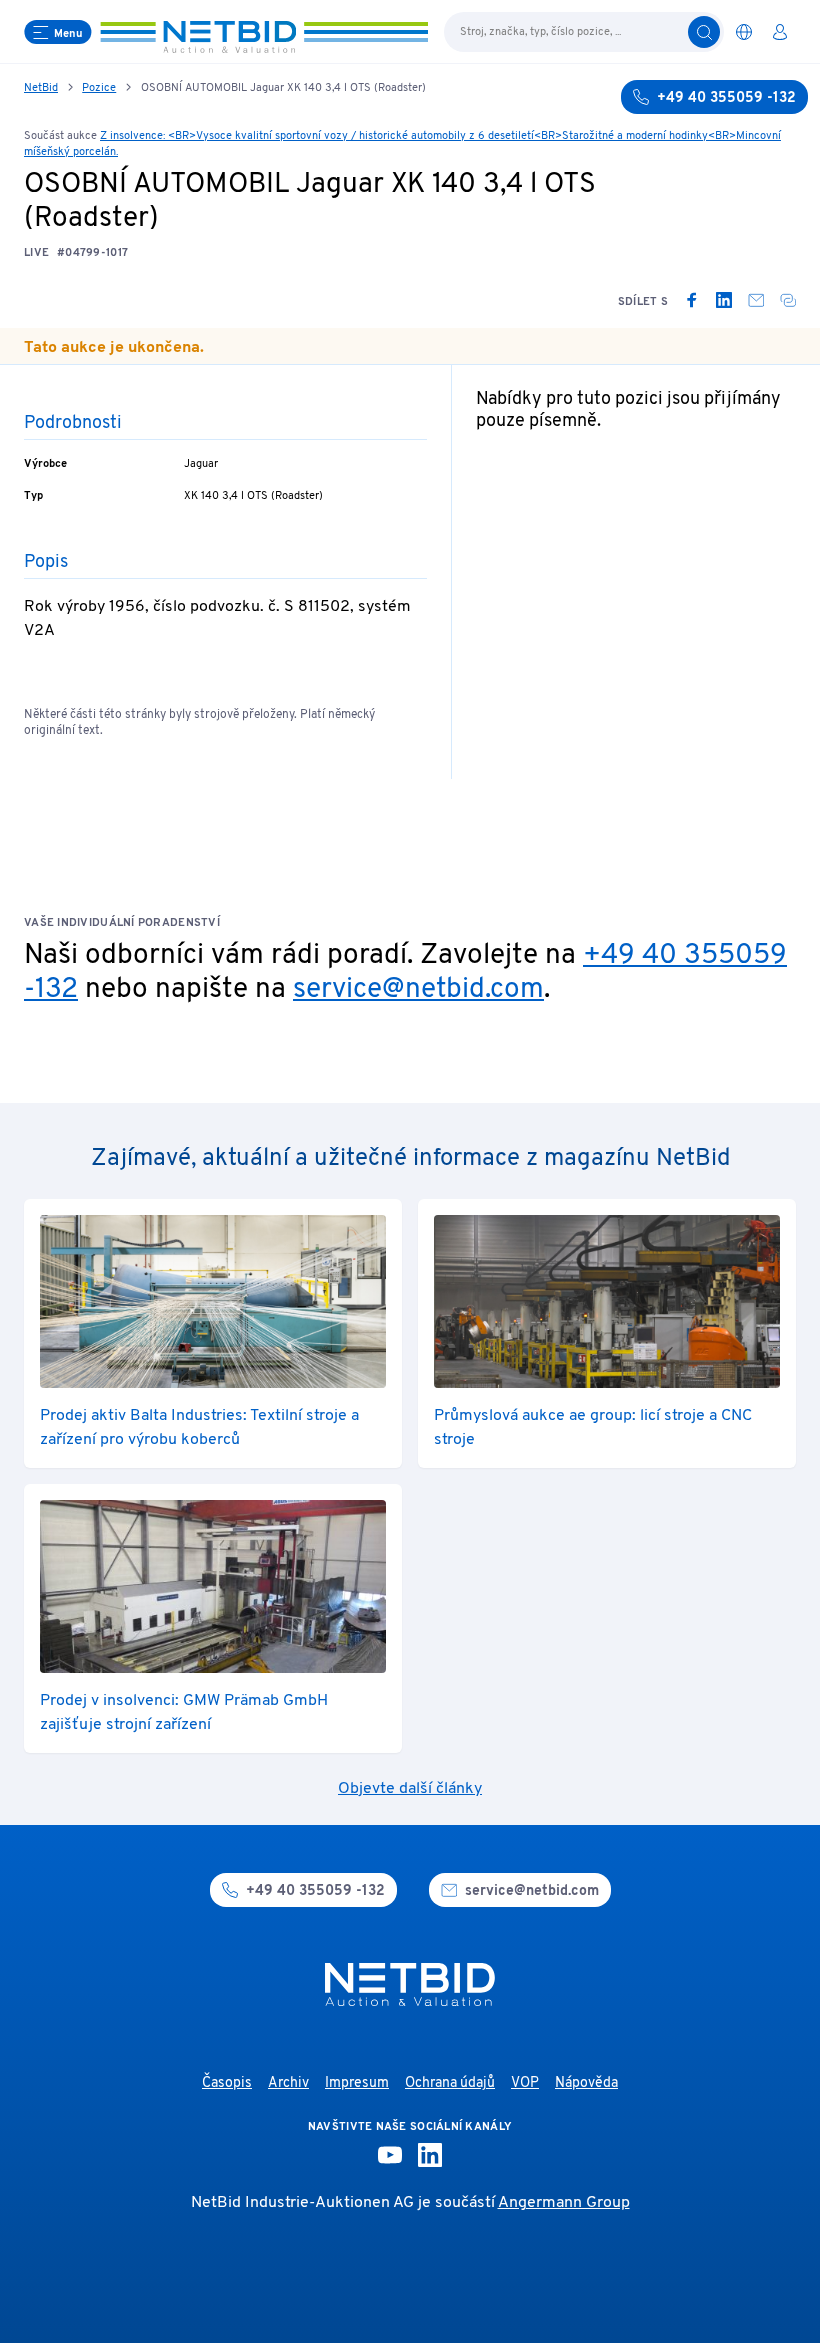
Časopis (227, 2083)
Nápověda (586, 2083)
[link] (692, 300)
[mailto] (756, 300)
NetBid (41, 88)
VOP (525, 2083)
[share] (788, 300)
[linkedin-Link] (430, 2155)
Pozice (99, 88)
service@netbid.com (418, 990)
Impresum (357, 2083)
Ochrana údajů (450, 2083)
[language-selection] (744, 32)
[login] (780, 32)
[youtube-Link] (390, 2155)
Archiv (288, 2083)
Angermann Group (564, 2203)
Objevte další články (410, 1789)
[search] (704, 32)
